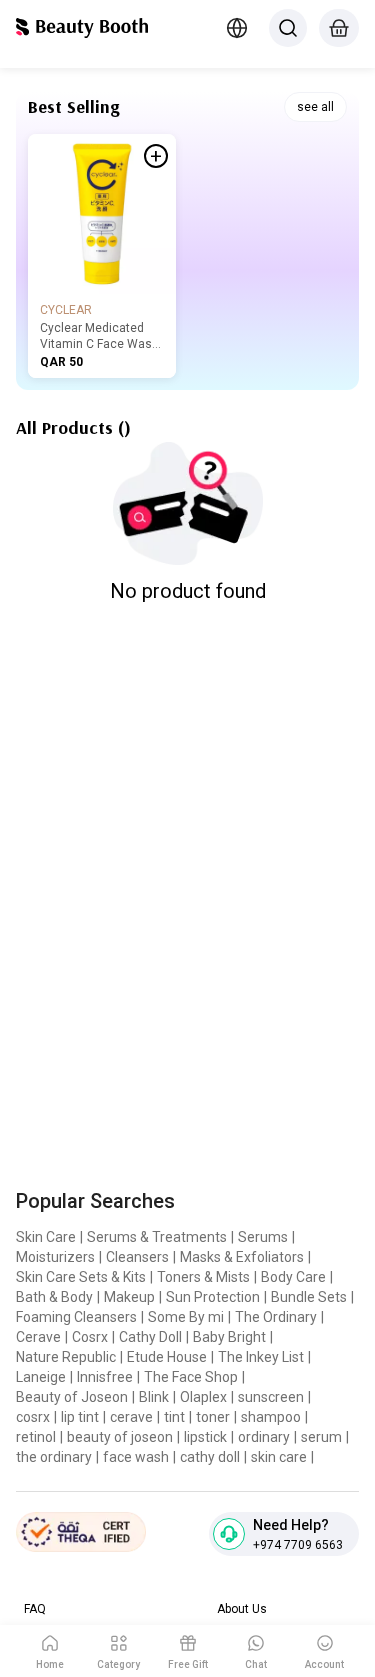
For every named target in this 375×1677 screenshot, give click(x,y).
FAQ (35, 1609)
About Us (242, 1609)
